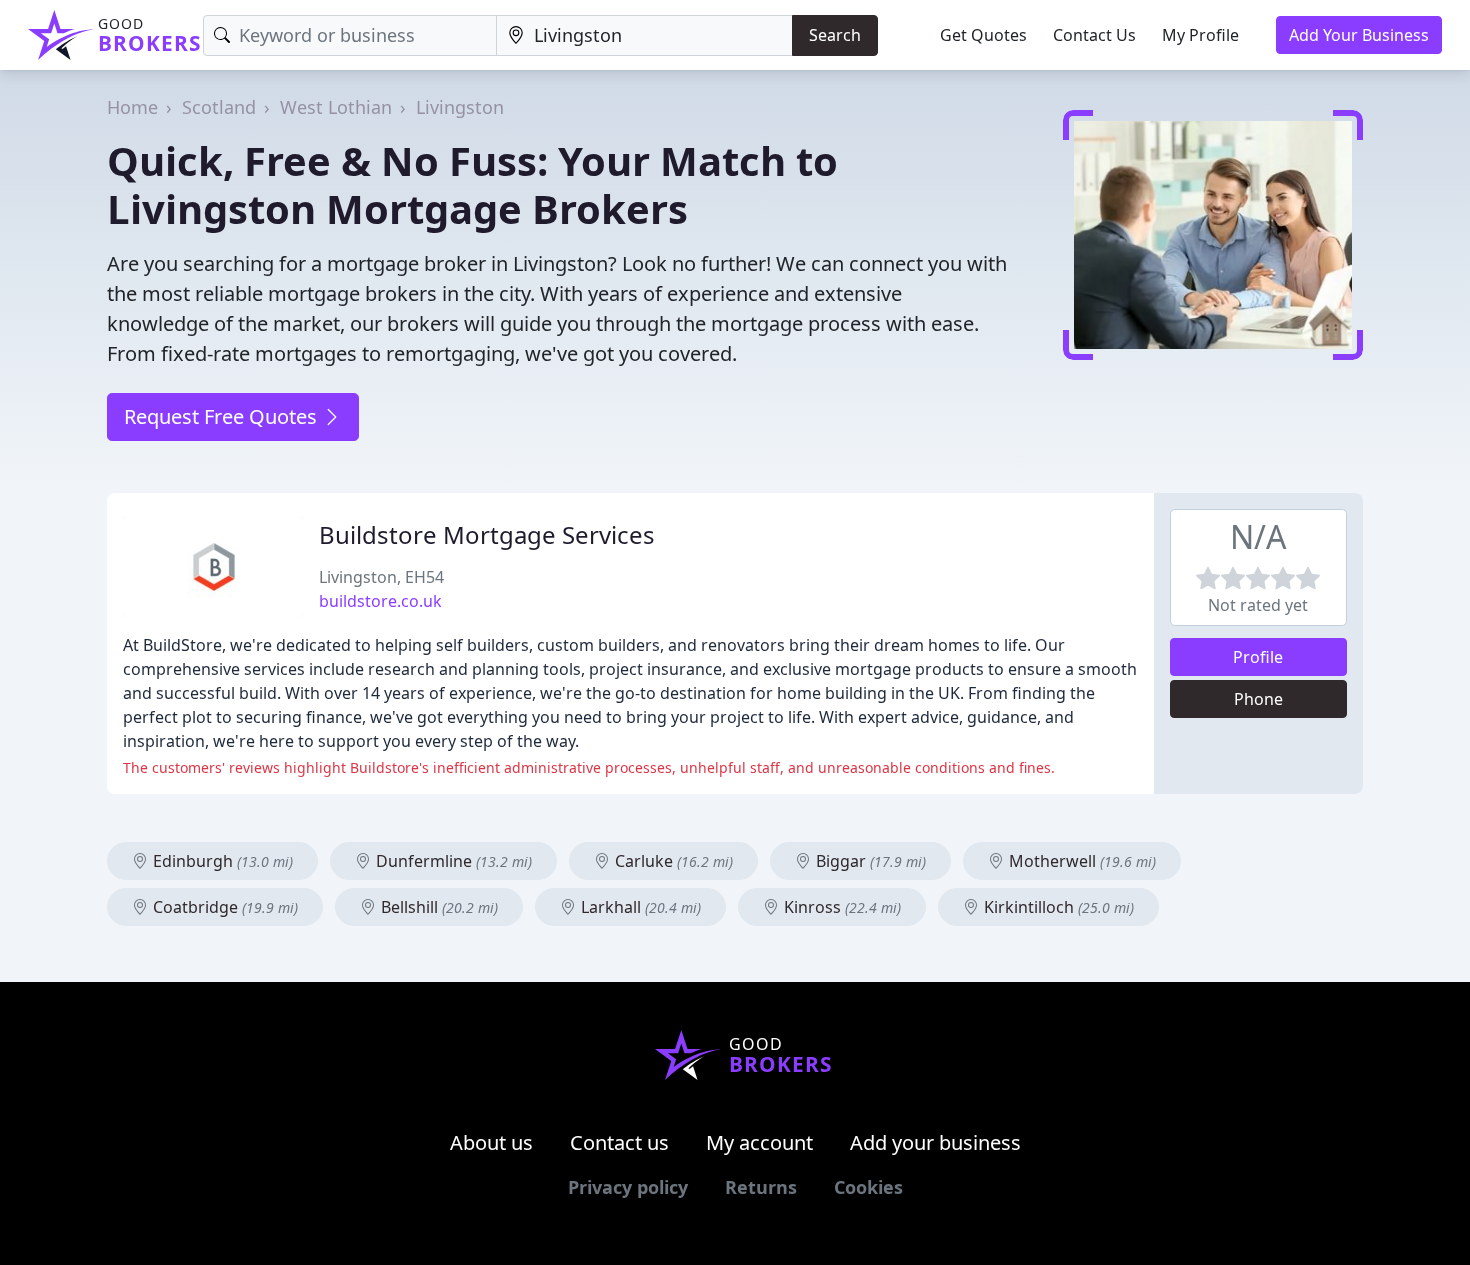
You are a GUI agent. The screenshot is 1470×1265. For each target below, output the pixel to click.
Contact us (619, 1142)
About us (491, 1142)
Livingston (460, 107)
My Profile (1200, 35)
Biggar (869, 861)
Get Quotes (983, 35)
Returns (761, 1187)
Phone (1258, 699)
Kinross (840, 907)
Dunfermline (452, 861)
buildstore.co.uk (380, 601)
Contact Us (1094, 35)
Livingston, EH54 (381, 577)
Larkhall (639, 907)
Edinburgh (221, 861)
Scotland (219, 107)
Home (132, 107)
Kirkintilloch (1057, 907)
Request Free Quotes (223, 416)
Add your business (935, 1142)
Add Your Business (1359, 35)
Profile (1258, 657)
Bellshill (437, 907)
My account (759, 1142)
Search (835, 35)
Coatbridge (223, 907)
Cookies (868, 1187)
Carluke (672, 861)
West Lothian (336, 107)
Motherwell (1080, 861)
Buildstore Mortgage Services (487, 534)
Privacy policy (628, 1187)
